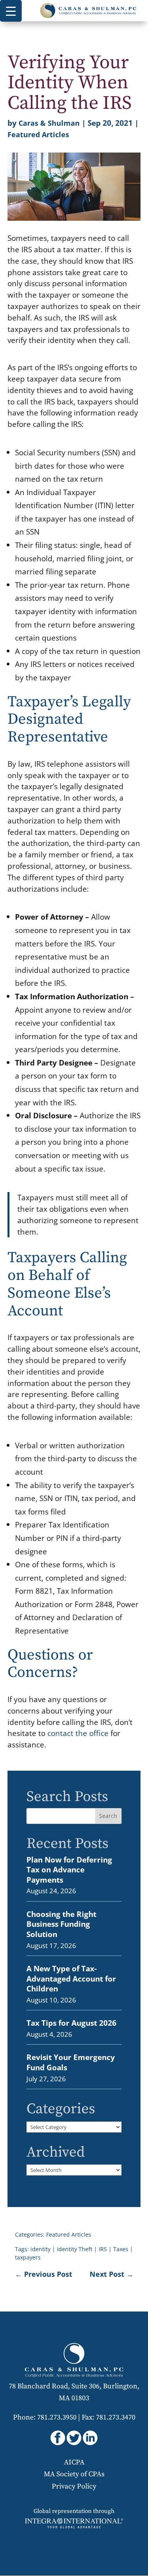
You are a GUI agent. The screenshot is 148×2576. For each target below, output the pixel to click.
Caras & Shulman (49, 123)
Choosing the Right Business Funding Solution (61, 1924)
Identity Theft (75, 2249)
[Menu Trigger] (11, 11)
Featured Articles (38, 134)
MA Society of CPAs (74, 2474)
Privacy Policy (74, 2486)
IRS (103, 2249)
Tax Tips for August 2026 (71, 2023)
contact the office (78, 1733)
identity (40, 2249)
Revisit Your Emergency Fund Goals (71, 2062)
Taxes (121, 2249)
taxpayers (28, 2257)
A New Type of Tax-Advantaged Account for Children (71, 1978)
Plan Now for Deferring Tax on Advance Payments (69, 1870)
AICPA (74, 2462)
